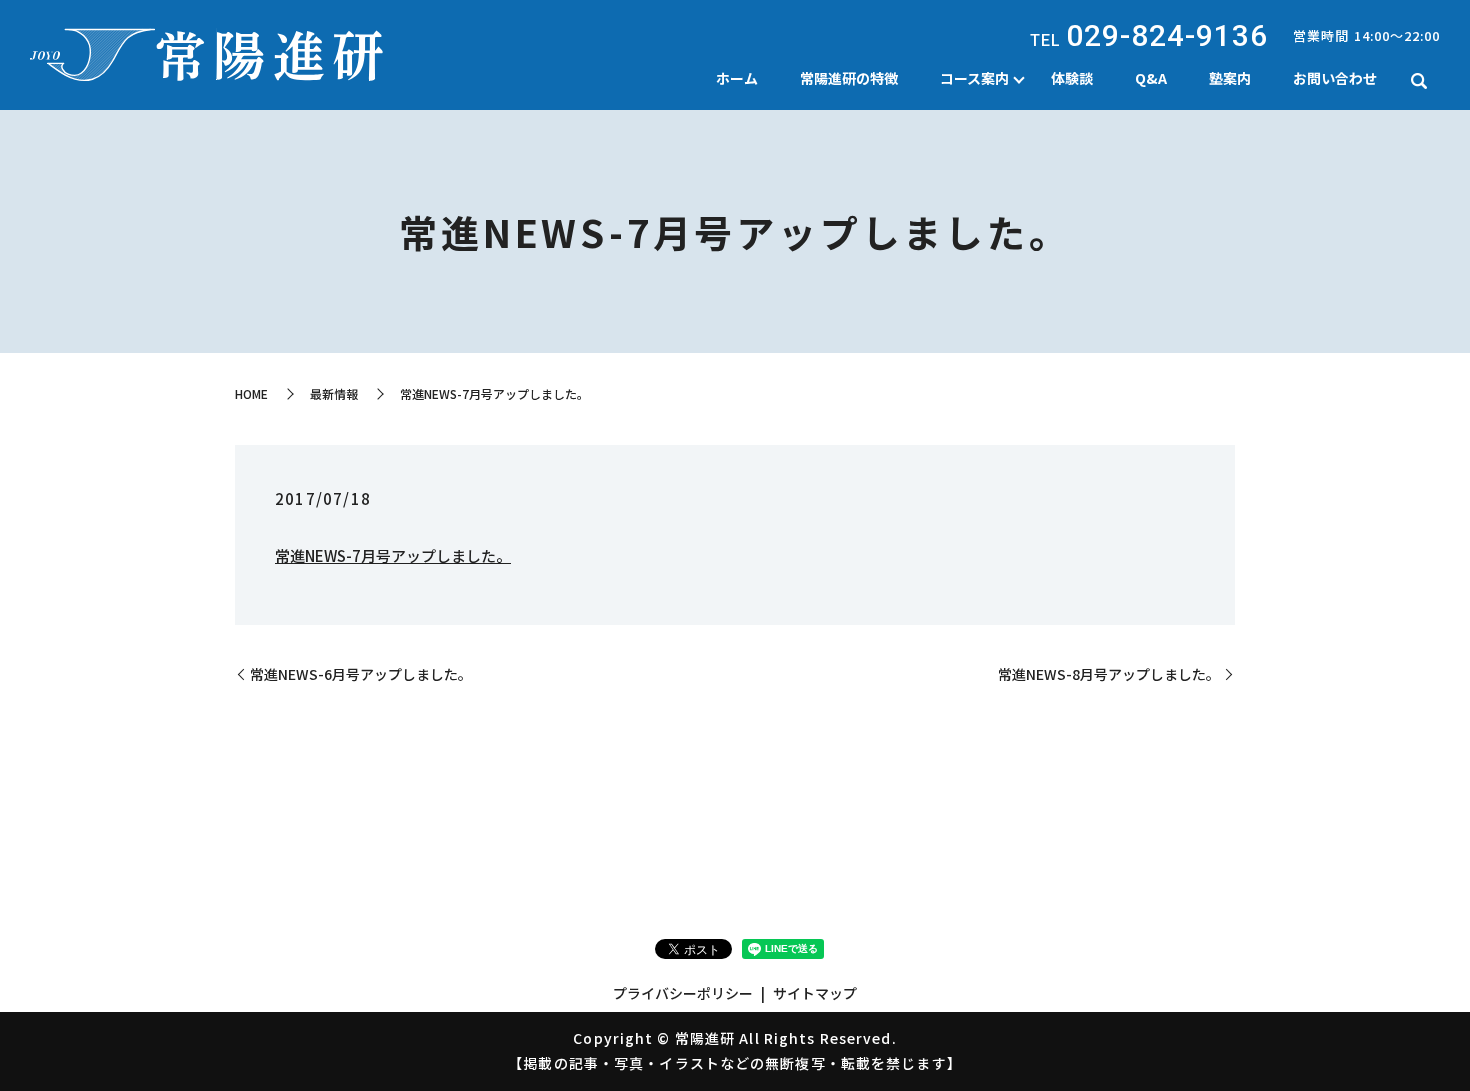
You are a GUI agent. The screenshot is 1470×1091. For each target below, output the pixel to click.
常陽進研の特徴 (849, 78)
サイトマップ (815, 993)
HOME (251, 393)
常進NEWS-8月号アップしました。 (1109, 674)
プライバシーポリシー (683, 993)
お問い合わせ (1335, 78)
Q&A (1151, 78)
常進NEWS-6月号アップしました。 (361, 674)
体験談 (1072, 78)
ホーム (737, 78)
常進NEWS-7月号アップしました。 (393, 555)
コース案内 (974, 78)
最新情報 (334, 393)
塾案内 (1230, 78)
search (1419, 81)
